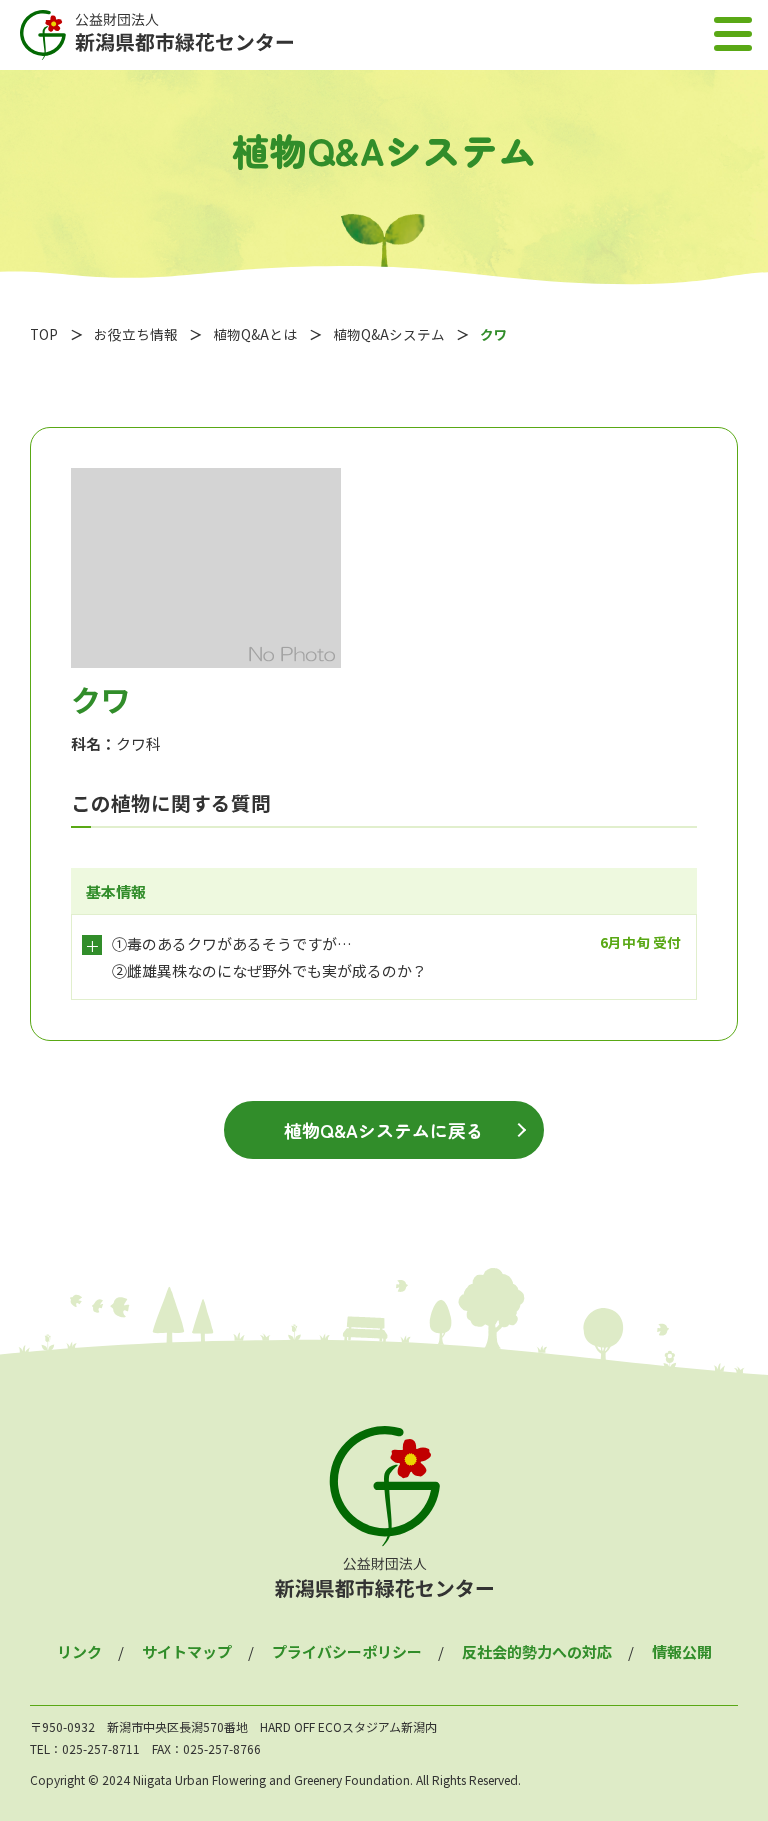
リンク (79, 1651)
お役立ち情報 (136, 334)
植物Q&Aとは (255, 334)
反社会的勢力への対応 (537, 1651)
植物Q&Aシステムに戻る (384, 1130)
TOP (44, 334)
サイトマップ (187, 1651)
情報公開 (682, 1651)
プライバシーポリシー (347, 1651)
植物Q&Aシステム (389, 334)
